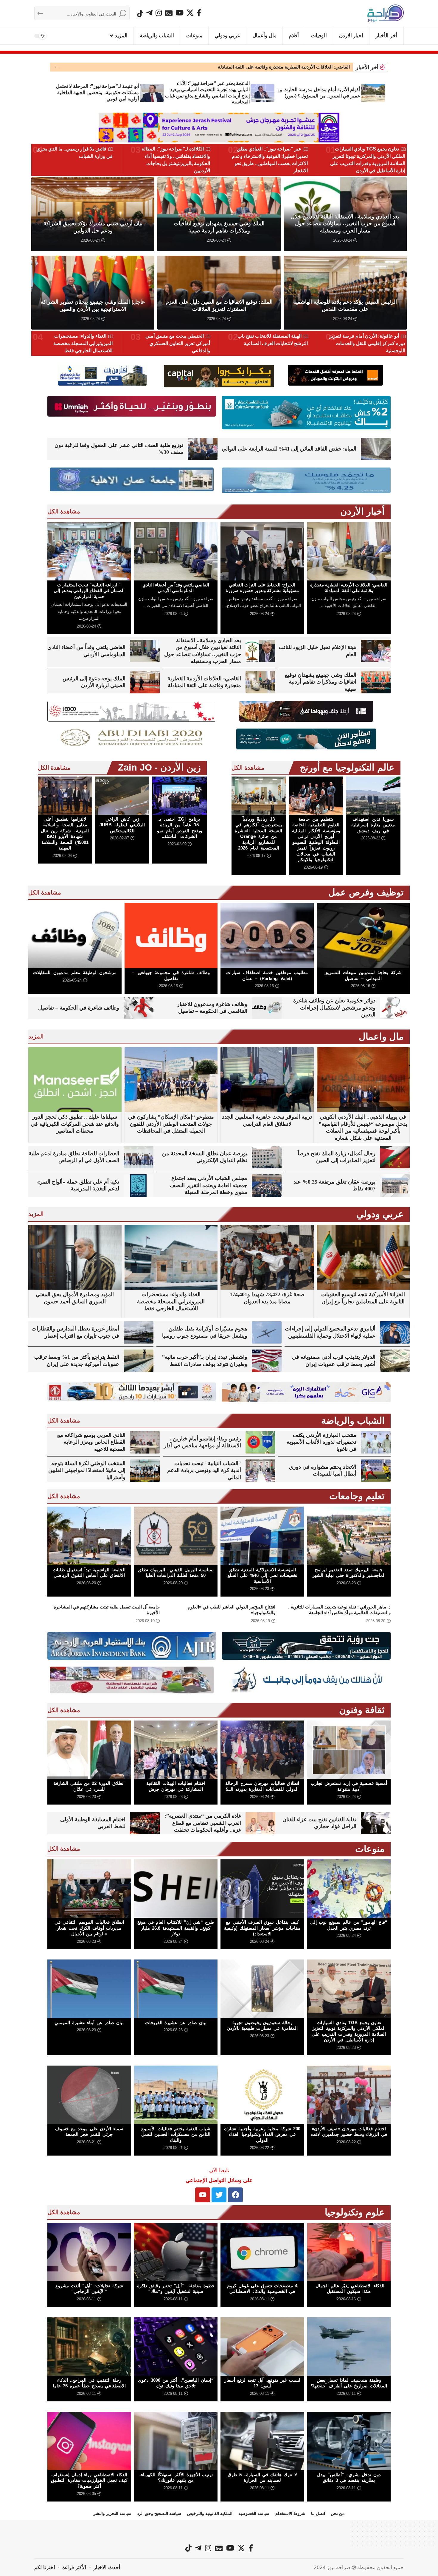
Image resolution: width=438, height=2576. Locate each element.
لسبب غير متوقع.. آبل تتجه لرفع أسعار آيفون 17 (262, 2383)
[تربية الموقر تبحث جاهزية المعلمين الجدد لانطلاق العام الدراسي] (267, 1080)
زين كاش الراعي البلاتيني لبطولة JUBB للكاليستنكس (122, 825)
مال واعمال (381, 1037)
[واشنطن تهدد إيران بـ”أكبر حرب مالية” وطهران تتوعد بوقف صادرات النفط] (267, 1361)
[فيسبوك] (199, 13)
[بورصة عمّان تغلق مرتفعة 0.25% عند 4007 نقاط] (395, 1185)
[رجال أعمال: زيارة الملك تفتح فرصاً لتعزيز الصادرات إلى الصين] (395, 1157)
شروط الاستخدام (290, 2513)
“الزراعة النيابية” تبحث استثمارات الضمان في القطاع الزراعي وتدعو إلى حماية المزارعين (89, 591)
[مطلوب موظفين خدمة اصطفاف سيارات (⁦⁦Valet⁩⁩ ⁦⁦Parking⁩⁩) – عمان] (267, 935)
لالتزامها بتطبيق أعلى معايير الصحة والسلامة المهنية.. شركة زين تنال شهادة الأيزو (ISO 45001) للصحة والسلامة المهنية (65, 834)
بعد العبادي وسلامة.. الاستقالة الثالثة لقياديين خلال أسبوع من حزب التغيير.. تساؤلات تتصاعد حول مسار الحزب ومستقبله (345, 224)
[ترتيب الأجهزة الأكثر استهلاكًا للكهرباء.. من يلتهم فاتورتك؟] (176, 2441)
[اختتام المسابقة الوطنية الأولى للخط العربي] (145, 1823)
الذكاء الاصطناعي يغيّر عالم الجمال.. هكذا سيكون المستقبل (349, 2289)
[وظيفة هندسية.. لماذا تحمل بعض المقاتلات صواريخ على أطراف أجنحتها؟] (349, 2347)
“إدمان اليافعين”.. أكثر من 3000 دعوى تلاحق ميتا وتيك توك (176, 2383)
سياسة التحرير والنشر (112, 2513)
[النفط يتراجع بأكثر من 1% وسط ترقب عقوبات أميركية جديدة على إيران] (139, 1361)
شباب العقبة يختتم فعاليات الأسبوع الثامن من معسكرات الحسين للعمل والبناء (176, 2134)
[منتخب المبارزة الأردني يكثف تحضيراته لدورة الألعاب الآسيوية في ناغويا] (376, 1442)
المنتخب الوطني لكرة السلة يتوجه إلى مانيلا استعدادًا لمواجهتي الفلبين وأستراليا (87, 1470)
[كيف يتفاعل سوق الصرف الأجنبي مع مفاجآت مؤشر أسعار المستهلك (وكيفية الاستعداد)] (262, 1889)
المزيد (36, 1036)
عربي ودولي (380, 1214)
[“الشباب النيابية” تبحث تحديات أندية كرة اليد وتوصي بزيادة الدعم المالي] (260, 1471)
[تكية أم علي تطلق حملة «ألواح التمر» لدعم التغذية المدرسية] (139, 1185)
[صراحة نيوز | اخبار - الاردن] (386, 13)
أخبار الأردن (362, 511)
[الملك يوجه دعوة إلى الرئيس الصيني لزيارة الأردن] (145, 682)
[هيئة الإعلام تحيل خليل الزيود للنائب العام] (376, 651)
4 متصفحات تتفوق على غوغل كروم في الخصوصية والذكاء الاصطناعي (262, 2289)
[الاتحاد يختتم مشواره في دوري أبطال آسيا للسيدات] (376, 1471)
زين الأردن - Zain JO (159, 767)
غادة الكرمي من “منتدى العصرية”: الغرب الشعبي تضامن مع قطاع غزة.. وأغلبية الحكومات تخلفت (203, 1823)
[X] (190, 13)
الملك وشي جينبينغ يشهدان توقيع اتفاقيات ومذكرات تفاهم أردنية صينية (321, 682)
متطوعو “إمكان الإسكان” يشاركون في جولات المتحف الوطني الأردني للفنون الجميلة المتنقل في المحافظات (171, 1124)
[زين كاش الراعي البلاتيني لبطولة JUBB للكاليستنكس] (122, 796)
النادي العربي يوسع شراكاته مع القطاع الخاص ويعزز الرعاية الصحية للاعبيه (91, 1442)
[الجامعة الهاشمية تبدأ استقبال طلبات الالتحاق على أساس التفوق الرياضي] (89, 1536)
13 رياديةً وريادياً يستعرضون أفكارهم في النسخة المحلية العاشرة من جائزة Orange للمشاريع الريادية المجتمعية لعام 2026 (258, 834)
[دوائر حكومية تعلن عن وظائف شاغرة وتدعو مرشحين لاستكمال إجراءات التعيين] (395, 1008)
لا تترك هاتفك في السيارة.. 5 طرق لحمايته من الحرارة (262, 2478)
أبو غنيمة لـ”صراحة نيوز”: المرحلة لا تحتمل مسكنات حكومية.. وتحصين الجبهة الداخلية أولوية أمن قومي (97, 93)
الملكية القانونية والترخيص (210, 2513)
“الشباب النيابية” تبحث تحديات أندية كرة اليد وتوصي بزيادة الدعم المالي (204, 1470)
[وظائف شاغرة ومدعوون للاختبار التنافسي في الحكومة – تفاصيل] (267, 1008)
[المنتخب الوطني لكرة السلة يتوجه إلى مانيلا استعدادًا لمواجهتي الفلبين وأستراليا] (145, 1471)
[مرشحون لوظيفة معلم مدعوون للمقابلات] (75, 935)
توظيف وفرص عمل (366, 892)
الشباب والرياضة (353, 1421)
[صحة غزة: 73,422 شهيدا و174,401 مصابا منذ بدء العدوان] (267, 1257)
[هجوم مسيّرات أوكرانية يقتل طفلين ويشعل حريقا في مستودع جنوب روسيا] (267, 1332)
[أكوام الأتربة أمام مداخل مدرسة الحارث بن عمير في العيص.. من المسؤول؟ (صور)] (373, 93)
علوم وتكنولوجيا (355, 2212)
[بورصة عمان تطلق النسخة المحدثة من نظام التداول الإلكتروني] (267, 1157)
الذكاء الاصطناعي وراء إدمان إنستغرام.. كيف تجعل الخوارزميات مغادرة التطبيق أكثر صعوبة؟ (89, 2480)
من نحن (338, 2513)
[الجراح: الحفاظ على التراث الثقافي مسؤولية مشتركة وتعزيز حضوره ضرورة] (262, 551)
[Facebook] (235, 2195)
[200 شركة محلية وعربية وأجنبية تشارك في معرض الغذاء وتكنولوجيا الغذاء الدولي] (262, 2095)
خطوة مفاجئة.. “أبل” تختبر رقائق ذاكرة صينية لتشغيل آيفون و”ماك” (176, 2289)
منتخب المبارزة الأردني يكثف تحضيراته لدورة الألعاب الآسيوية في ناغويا (321, 1442)
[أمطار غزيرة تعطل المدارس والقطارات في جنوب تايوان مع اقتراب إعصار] (139, 1332)
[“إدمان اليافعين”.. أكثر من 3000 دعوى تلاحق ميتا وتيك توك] (176, 2347)
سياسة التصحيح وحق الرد (159, 2513)
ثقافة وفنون (362, 1710)
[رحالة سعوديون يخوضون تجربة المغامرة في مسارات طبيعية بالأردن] (262, 1989)
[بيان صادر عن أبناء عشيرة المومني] (89, 1989)
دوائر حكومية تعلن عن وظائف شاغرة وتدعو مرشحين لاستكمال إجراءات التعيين (334, 1008)
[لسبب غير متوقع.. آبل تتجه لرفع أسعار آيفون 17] (262, 2347)
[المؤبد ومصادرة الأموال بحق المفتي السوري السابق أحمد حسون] (75, 1257)
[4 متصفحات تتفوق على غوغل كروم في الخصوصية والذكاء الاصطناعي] (262, 2252)
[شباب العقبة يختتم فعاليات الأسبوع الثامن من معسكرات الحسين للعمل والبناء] (176, 2095)
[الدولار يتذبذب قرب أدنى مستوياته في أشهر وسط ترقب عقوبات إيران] (395, 1361)
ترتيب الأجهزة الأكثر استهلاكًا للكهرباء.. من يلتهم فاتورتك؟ (176, 2478)
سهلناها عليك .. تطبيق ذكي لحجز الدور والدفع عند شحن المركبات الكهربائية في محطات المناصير (75, 1124)
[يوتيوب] (180, 13)
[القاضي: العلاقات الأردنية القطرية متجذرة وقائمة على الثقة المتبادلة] (349, 551)
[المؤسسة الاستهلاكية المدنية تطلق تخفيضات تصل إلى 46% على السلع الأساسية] (262, 1536)
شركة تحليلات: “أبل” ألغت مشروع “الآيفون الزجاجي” (89, 2289)
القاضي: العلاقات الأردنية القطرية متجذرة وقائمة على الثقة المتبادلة (349, 588)
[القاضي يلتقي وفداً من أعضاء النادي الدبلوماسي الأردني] (176, 551)
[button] (56, 67)
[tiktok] (140, 14)
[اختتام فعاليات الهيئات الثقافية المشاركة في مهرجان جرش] (176, 1750)
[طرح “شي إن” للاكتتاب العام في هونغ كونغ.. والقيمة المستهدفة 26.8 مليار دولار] (176, 1889)
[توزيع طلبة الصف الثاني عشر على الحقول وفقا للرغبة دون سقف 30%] (203, 449)
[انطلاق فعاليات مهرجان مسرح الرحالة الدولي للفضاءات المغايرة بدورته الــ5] (262, 1750)
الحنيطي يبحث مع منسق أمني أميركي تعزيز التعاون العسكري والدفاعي (178, 343)
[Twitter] (219, 2195)
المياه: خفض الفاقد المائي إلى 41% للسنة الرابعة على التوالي (289, 449)
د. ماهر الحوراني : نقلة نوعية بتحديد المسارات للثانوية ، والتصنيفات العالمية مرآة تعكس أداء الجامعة (339, 1610)
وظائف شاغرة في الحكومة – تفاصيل (79, 1008)
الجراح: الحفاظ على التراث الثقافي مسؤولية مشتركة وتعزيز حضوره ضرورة (276, 67)
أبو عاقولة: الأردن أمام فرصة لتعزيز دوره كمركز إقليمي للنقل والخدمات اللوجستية (367, 343)
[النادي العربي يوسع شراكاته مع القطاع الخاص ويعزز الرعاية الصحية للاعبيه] (145, 1442)
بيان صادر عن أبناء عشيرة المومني (89, 2023)
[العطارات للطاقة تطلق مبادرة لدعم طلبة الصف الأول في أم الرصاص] (139, 1157)
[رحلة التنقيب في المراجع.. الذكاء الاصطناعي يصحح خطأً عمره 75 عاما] (89, 2347)
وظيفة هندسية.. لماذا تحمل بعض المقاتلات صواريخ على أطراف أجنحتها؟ (349, 2383)
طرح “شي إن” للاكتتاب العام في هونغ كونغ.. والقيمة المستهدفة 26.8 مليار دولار (176, 1928)
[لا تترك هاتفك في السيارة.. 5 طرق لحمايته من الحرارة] (262, 2441)
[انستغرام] (159, 13)
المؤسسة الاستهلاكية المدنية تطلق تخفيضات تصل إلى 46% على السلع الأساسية (262, 1575)
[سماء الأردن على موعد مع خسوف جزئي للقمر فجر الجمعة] (89, 2095)
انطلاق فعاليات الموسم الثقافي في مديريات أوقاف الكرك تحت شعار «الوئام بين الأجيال (89, 1928)
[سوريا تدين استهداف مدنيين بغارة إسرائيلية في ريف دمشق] (373, 796)
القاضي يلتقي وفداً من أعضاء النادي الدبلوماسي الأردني (176, 588)
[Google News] (169, 13)
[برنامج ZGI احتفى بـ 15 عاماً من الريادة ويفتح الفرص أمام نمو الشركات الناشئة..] (179, 796)
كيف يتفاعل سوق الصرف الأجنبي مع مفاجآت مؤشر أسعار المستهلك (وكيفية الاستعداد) (262, 1928)
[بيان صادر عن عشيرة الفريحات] (176, 1989)
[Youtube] (203, 2195)
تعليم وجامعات (357, 1496)
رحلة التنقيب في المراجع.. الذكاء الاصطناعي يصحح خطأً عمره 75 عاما (89, 2383)
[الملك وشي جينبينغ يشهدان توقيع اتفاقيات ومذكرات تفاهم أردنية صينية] (376, 682)
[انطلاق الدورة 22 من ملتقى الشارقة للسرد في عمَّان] (89, 1750)
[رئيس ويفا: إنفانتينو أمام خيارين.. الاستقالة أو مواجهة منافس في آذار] (260, 1442)
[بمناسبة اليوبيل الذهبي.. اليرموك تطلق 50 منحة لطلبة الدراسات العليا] (176, 1536)
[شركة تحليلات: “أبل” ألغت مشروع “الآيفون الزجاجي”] (89, 2252)
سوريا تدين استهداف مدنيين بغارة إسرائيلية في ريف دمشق (373, 825)
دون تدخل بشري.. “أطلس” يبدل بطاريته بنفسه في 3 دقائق (349, 2478)
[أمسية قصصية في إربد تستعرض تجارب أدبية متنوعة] (349, 1750)
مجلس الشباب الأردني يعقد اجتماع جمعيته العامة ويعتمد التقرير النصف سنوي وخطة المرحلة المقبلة (209, 1185)
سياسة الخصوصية (254, 2513)
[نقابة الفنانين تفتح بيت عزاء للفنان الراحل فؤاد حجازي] (376, 1823)
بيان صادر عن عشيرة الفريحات (176, 2023)
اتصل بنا (318, 2513)
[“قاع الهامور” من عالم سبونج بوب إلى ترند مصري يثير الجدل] (349, 1889)
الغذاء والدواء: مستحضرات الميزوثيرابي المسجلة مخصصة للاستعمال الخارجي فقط (83, 343)
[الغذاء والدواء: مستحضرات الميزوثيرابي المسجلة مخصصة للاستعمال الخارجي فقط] (171, 1257)
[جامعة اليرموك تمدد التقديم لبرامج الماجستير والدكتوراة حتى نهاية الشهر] (349, 1536)
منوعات (370, 1849)
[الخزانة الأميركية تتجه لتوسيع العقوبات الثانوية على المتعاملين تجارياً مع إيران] (363, 1257)
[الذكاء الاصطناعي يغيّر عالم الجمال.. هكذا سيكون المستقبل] (349, 2252)
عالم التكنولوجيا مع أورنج (347, 767)
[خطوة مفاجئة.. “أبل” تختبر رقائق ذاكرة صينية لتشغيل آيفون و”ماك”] (176, 2252)
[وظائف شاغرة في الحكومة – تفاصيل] (139, 1008)
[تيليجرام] (149, 13)
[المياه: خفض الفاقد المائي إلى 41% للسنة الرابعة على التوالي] (376, 449)
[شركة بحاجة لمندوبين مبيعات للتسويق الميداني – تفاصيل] (363, 935)
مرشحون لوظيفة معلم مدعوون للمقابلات (75, 972)
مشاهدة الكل (64, 511)
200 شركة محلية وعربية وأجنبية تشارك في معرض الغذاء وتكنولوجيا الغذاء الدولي (262, 2134)
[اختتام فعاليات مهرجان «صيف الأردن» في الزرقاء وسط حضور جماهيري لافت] (349, 2095)
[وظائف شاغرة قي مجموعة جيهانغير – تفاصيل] (171, 935)
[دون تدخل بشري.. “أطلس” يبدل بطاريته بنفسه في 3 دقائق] (349, 2441)
